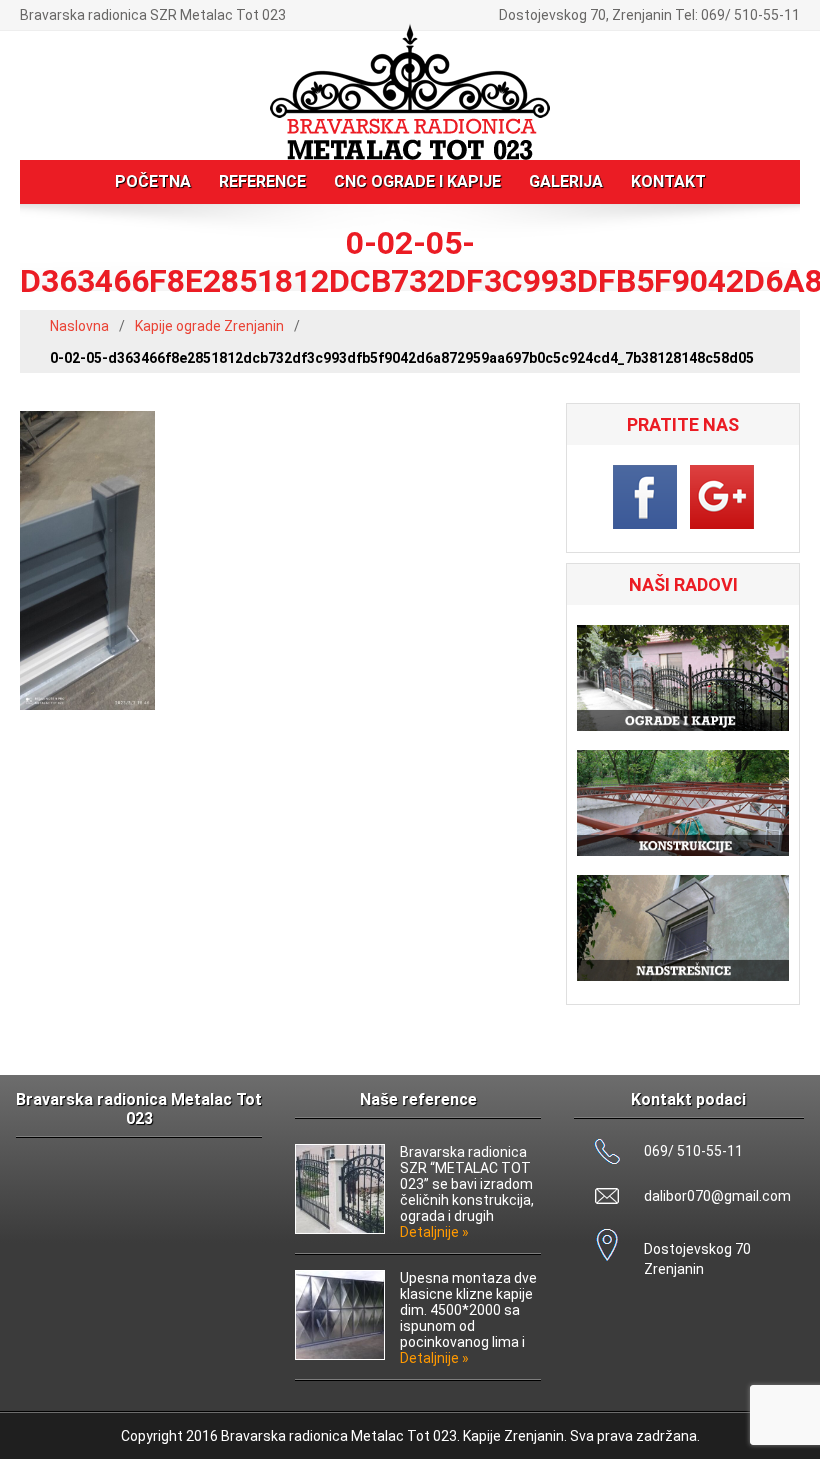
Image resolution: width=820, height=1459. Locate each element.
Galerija (566, 181)
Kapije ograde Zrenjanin (209, 326)
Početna (153, 181)
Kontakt (668, 181)
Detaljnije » (434, 1232)
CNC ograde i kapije (417, 181)
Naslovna (79, 326)
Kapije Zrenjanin (513, 1436)
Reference (262, 181)
